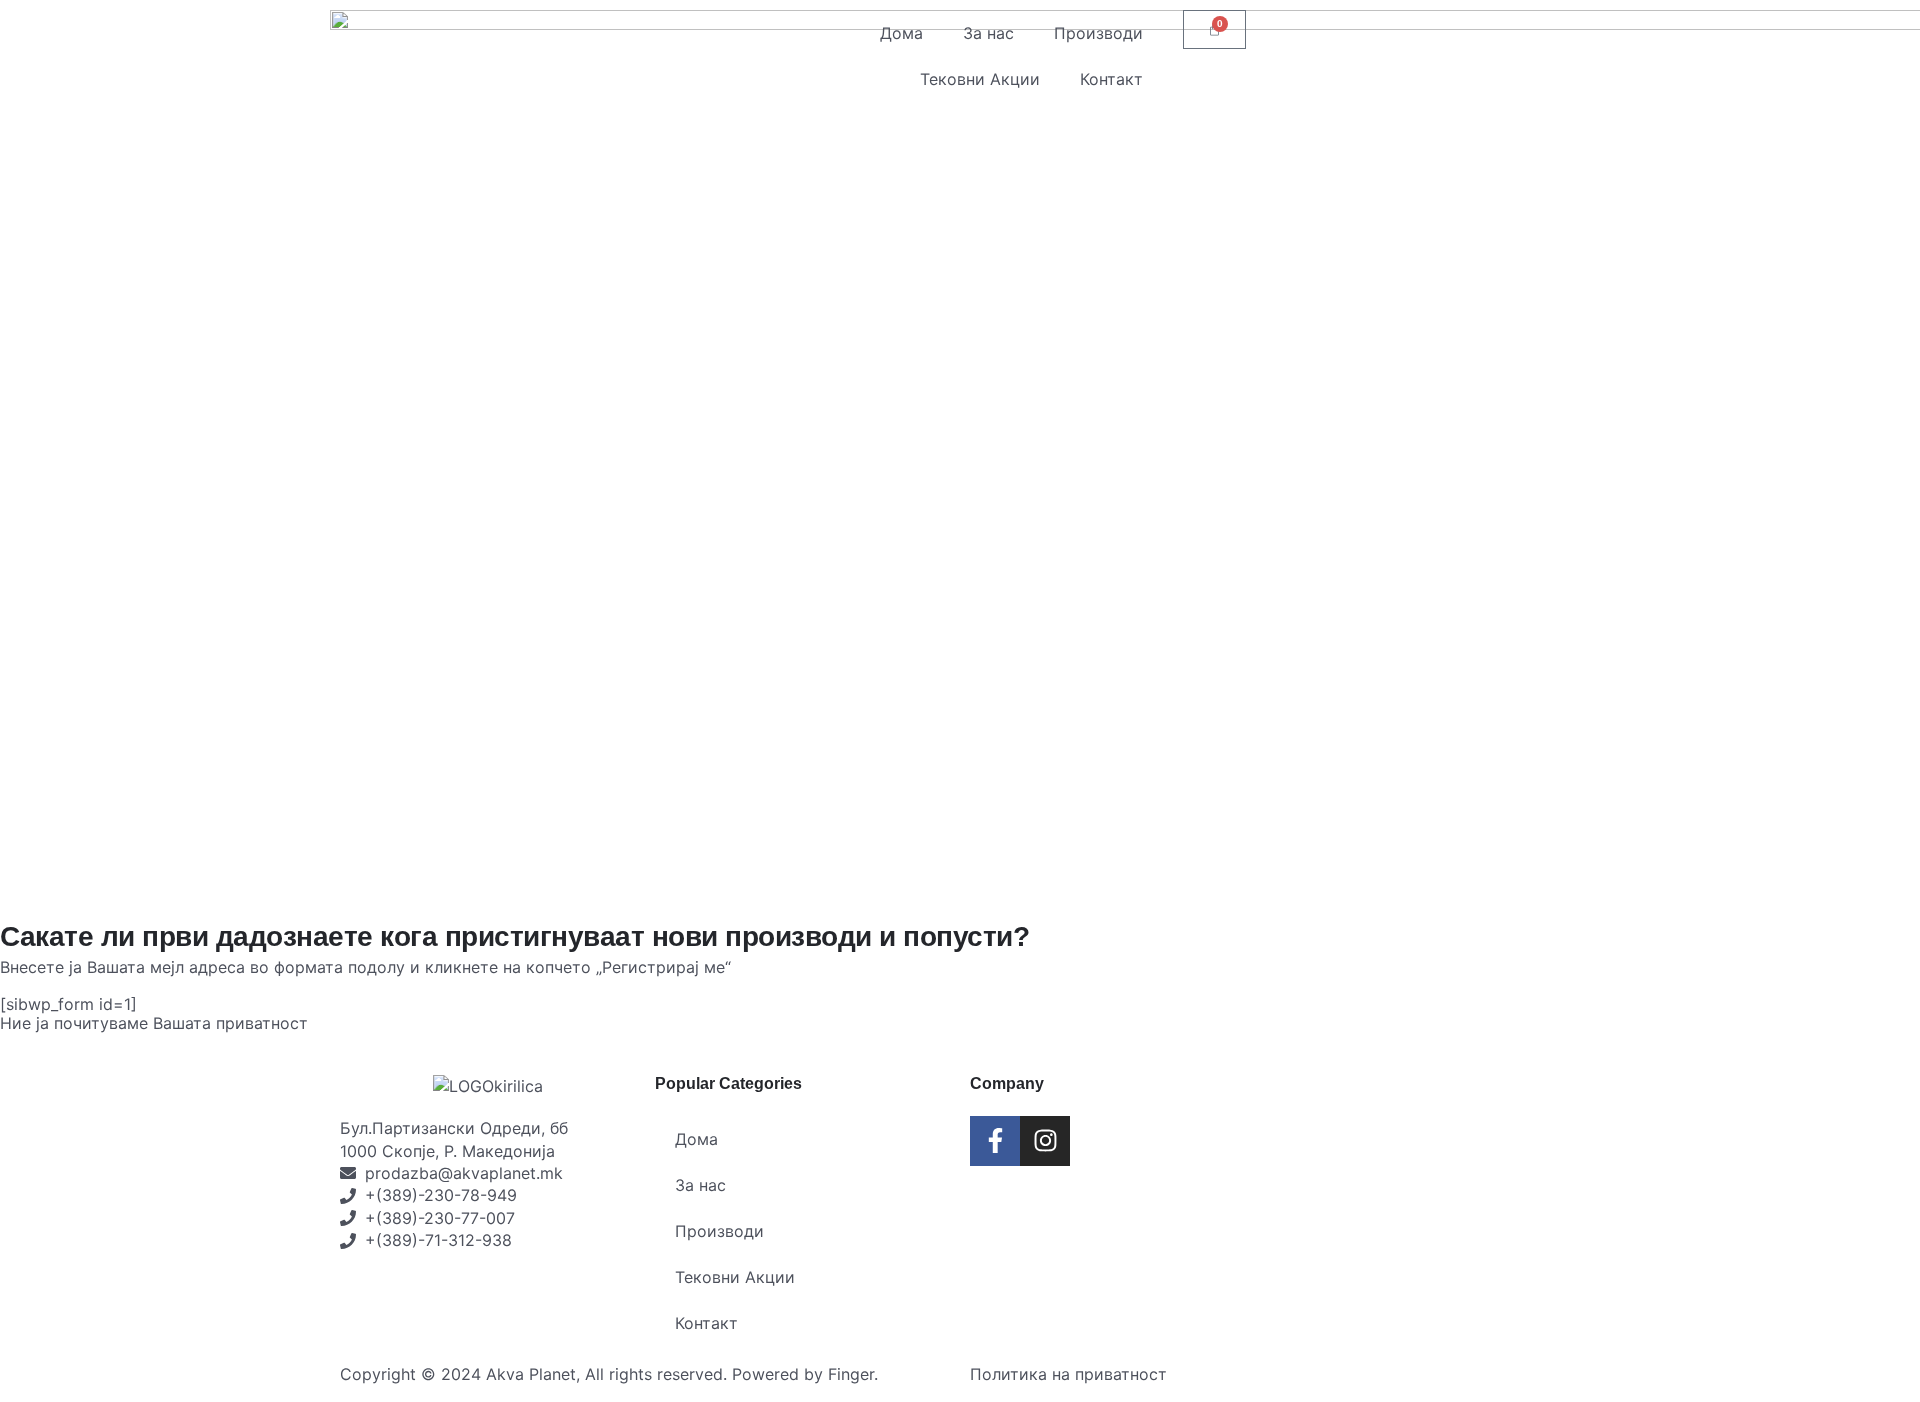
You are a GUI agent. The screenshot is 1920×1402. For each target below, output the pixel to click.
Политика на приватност (1068, 1374)
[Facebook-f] (995, 1141)
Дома (901, 33)
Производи (1098, 33)
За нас (988, 33)
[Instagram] (1045, 1141)
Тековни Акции (980, 79)
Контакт (1111, 79)
